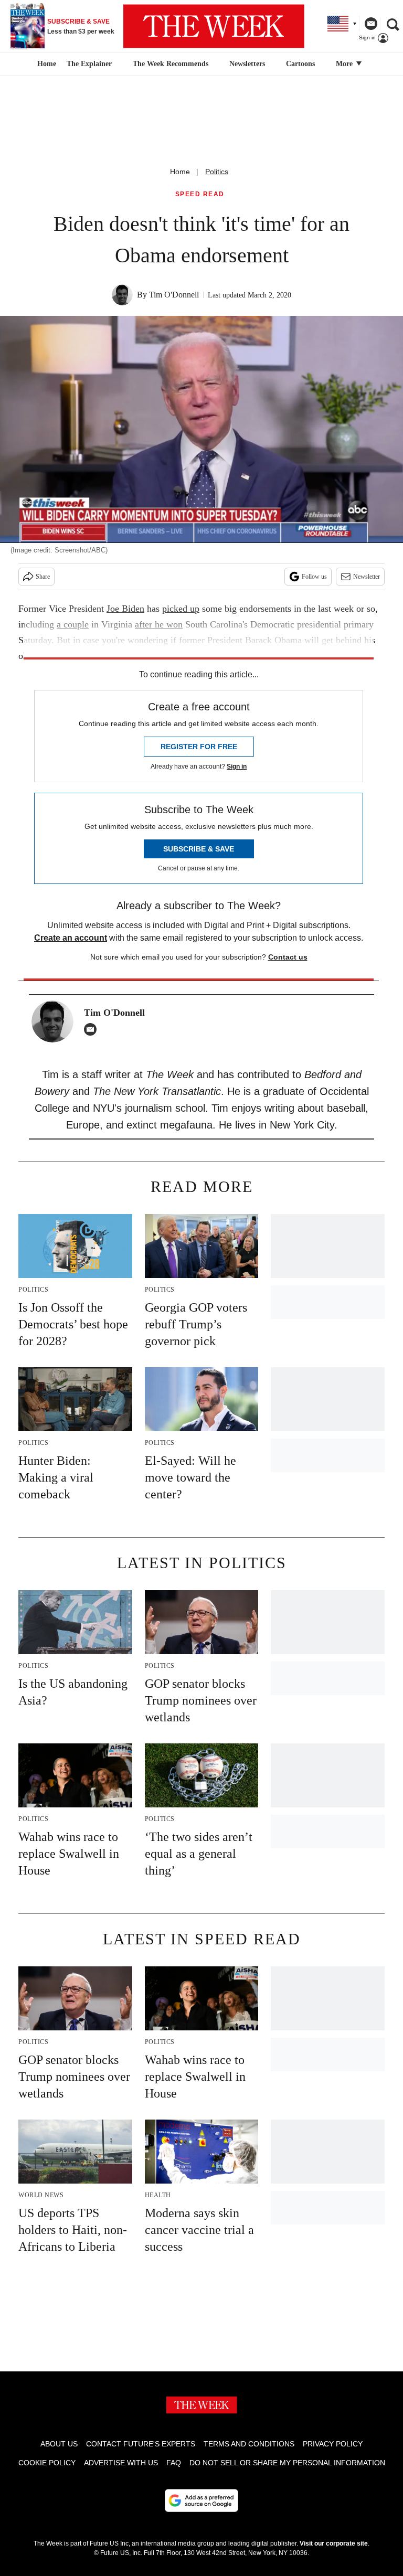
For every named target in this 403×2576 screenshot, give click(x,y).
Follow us (314, 577)
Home (180, 172)
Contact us (288, 957)
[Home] (45, 64)
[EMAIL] (93, 1029)
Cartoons (300, 64)
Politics (217, 172)
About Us (59, 2444)
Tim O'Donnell (174, 295)
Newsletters (247, 64)
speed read (200, 194)
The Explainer (89, 64)
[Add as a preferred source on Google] (201, 2500)
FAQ (174, 2463)
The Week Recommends (171, 64)
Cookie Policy (47, 2463)
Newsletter (367, 577)
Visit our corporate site (334, 2543)
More (345, 64)
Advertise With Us (121, 2463)
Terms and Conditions (249, 2444)
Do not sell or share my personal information (287, 2463)
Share (43, 577)
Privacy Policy (333, 2444)
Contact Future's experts (141, 2444)
